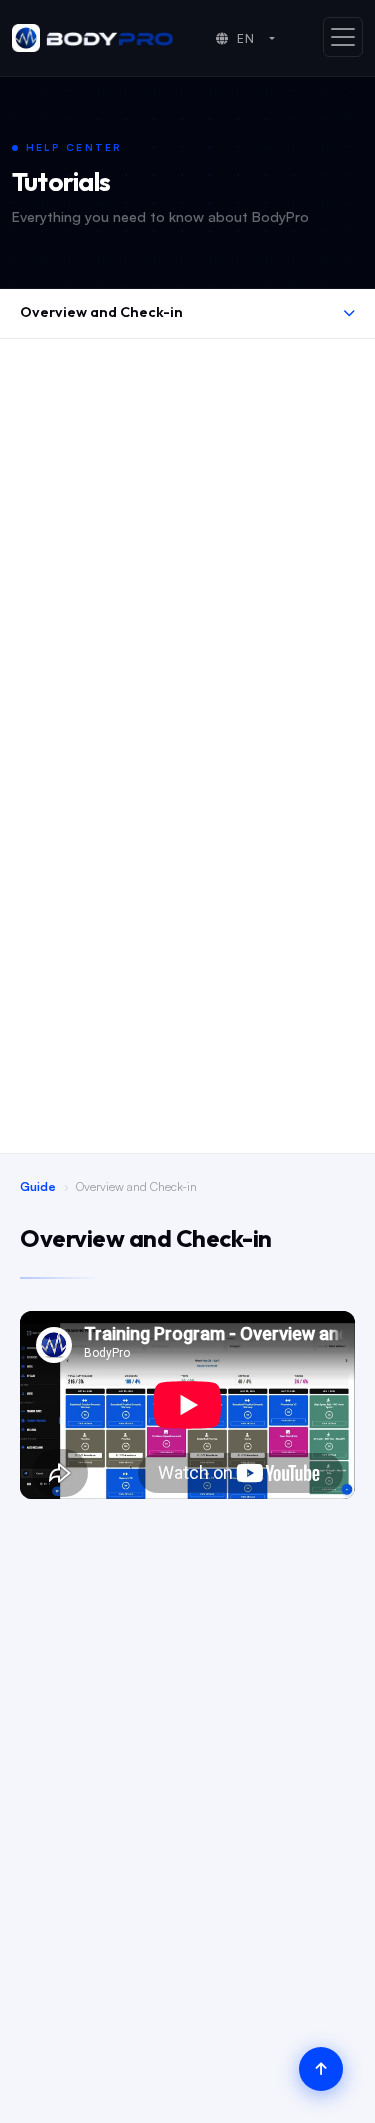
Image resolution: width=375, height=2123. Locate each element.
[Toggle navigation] (343, 37)
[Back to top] (321, 2069)
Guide (38, 1186)
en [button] (247, 38)
